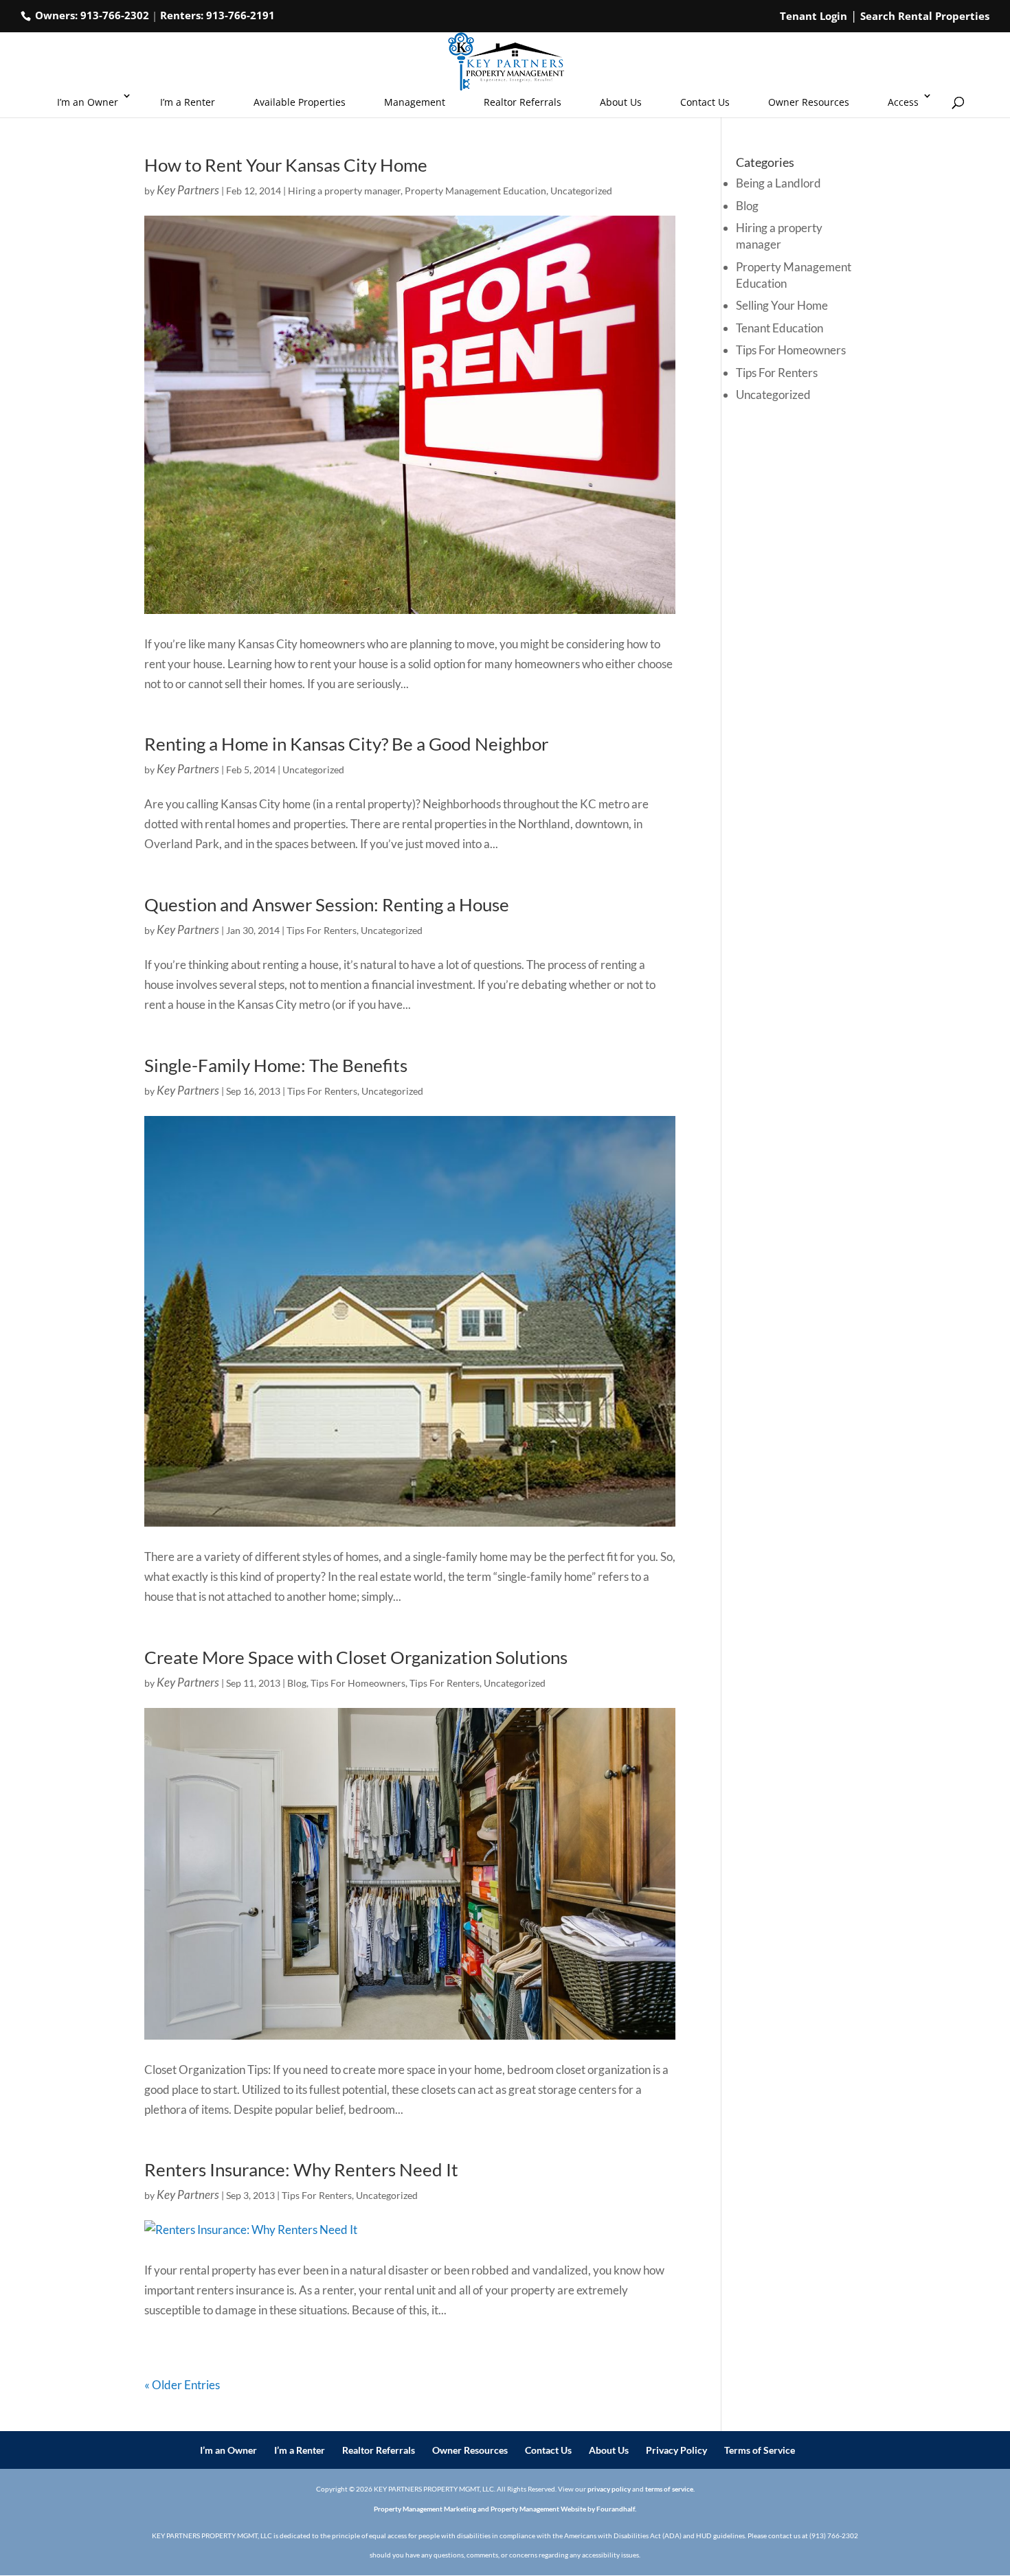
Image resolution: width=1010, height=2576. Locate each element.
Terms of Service (760, 2450)
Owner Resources (809, 102)
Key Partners (188, 190)
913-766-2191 (240, 15)
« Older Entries (182, 2385)
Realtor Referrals (523, 102)
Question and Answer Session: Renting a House (327, 904)
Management (415, 102)
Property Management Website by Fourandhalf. (563, 2509)
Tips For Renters (322, 930)
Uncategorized (581, 191)
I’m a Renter (188, 102)
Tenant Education (779, 328)
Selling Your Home (782, 305)
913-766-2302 (115, 15)
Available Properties (300, 102)
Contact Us (705, 102)
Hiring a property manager (344, 191)
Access (903, 102)
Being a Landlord (778, 183)
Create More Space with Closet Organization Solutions (356, 1657)
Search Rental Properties (925, 16)
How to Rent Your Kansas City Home (286, 165)
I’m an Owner (88, 102)
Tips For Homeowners (358, 1683)
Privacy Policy (676, 2450)
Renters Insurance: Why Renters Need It (301, 2169)
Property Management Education (475, 191)
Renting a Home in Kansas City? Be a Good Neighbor (346, 744)
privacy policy (609, 2489)
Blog (297, 1683)
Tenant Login (813, 16)
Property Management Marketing (425, 2509)
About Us (621, 102)
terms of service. (670, 2489)
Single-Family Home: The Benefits (276, 1065)
